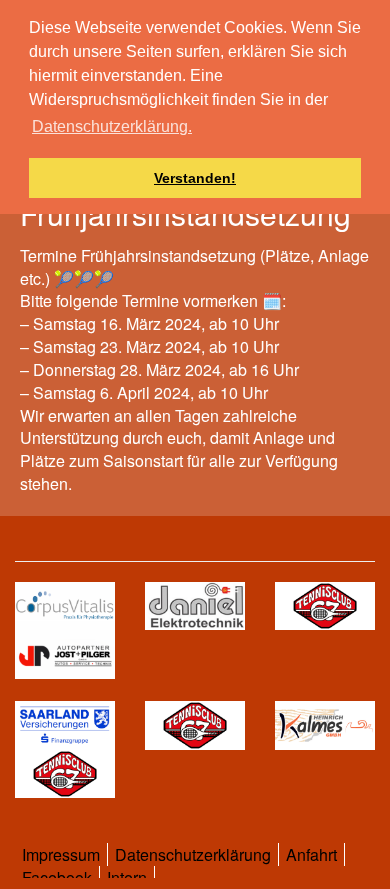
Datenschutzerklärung (193, 854)
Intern (127, 877)
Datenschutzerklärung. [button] (112, 126)
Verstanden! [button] (195, 178)
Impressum (61, 854)
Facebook (57, 877)
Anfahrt (311, 854)
